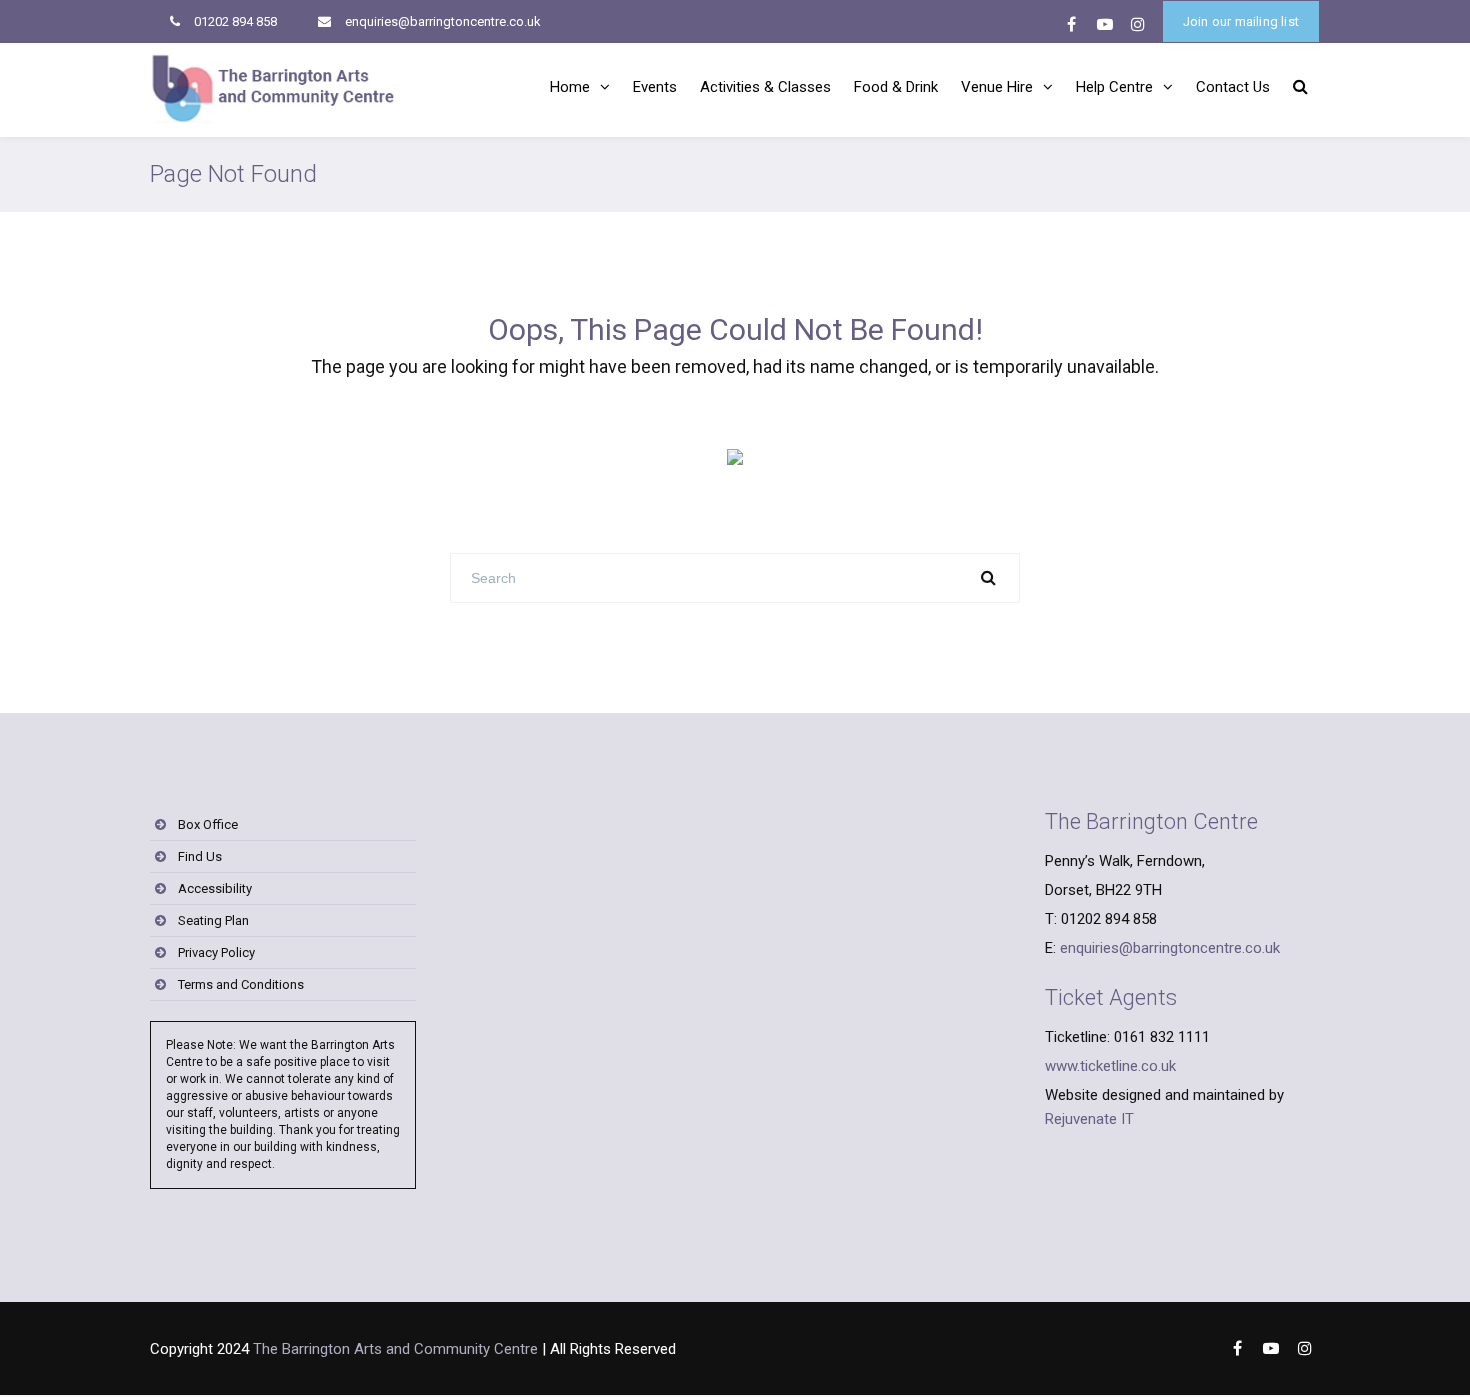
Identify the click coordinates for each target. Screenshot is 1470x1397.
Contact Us (1233, 87)
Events (655, 87)
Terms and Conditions (241, 984)
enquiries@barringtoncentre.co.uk (443, 21)
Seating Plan (213, 920)
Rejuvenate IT (1089, 1119)
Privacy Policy (216, 952)
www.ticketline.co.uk (1110, 1066)
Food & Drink (896, 87)
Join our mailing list (1241, 21)
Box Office (208, 824)
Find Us (200, 856)
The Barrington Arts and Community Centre (395, 1349)
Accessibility (215, 888)
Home (570, 87)
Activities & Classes (765, 87)
